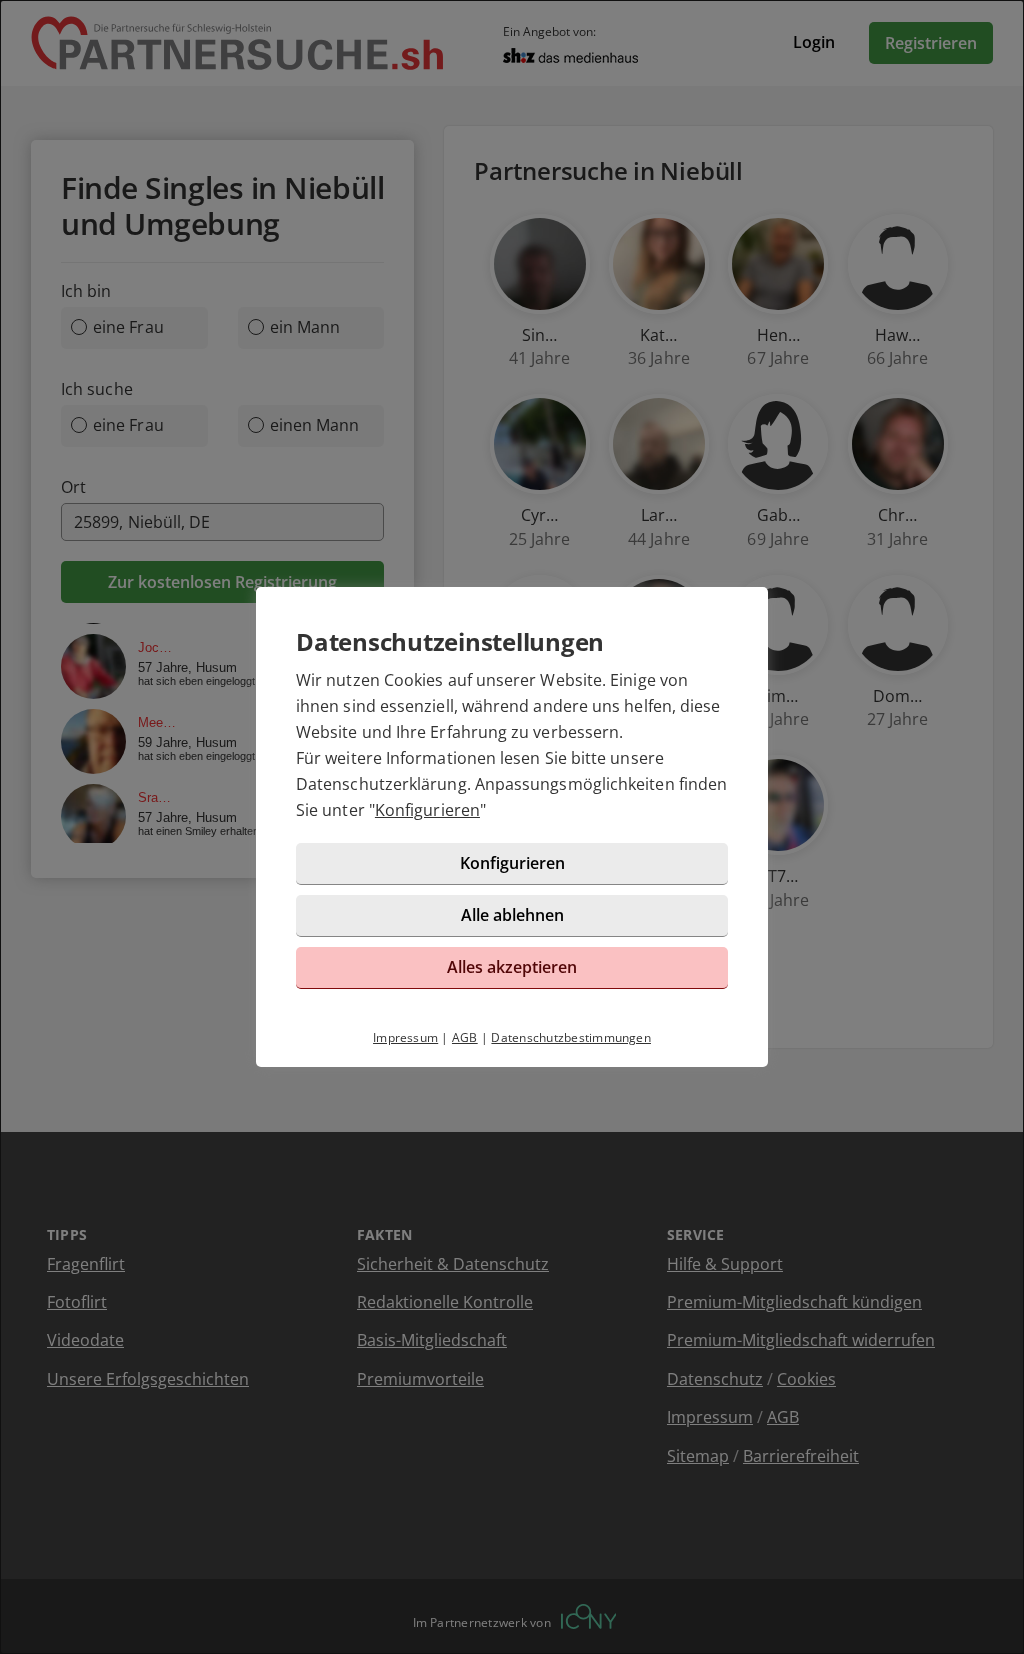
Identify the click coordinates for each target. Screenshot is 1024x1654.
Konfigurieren (427, 810)
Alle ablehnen (512, 915)
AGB (465, 1037)
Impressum (405, 1037)
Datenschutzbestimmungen (571, 1037)
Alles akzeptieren (512, 967)
